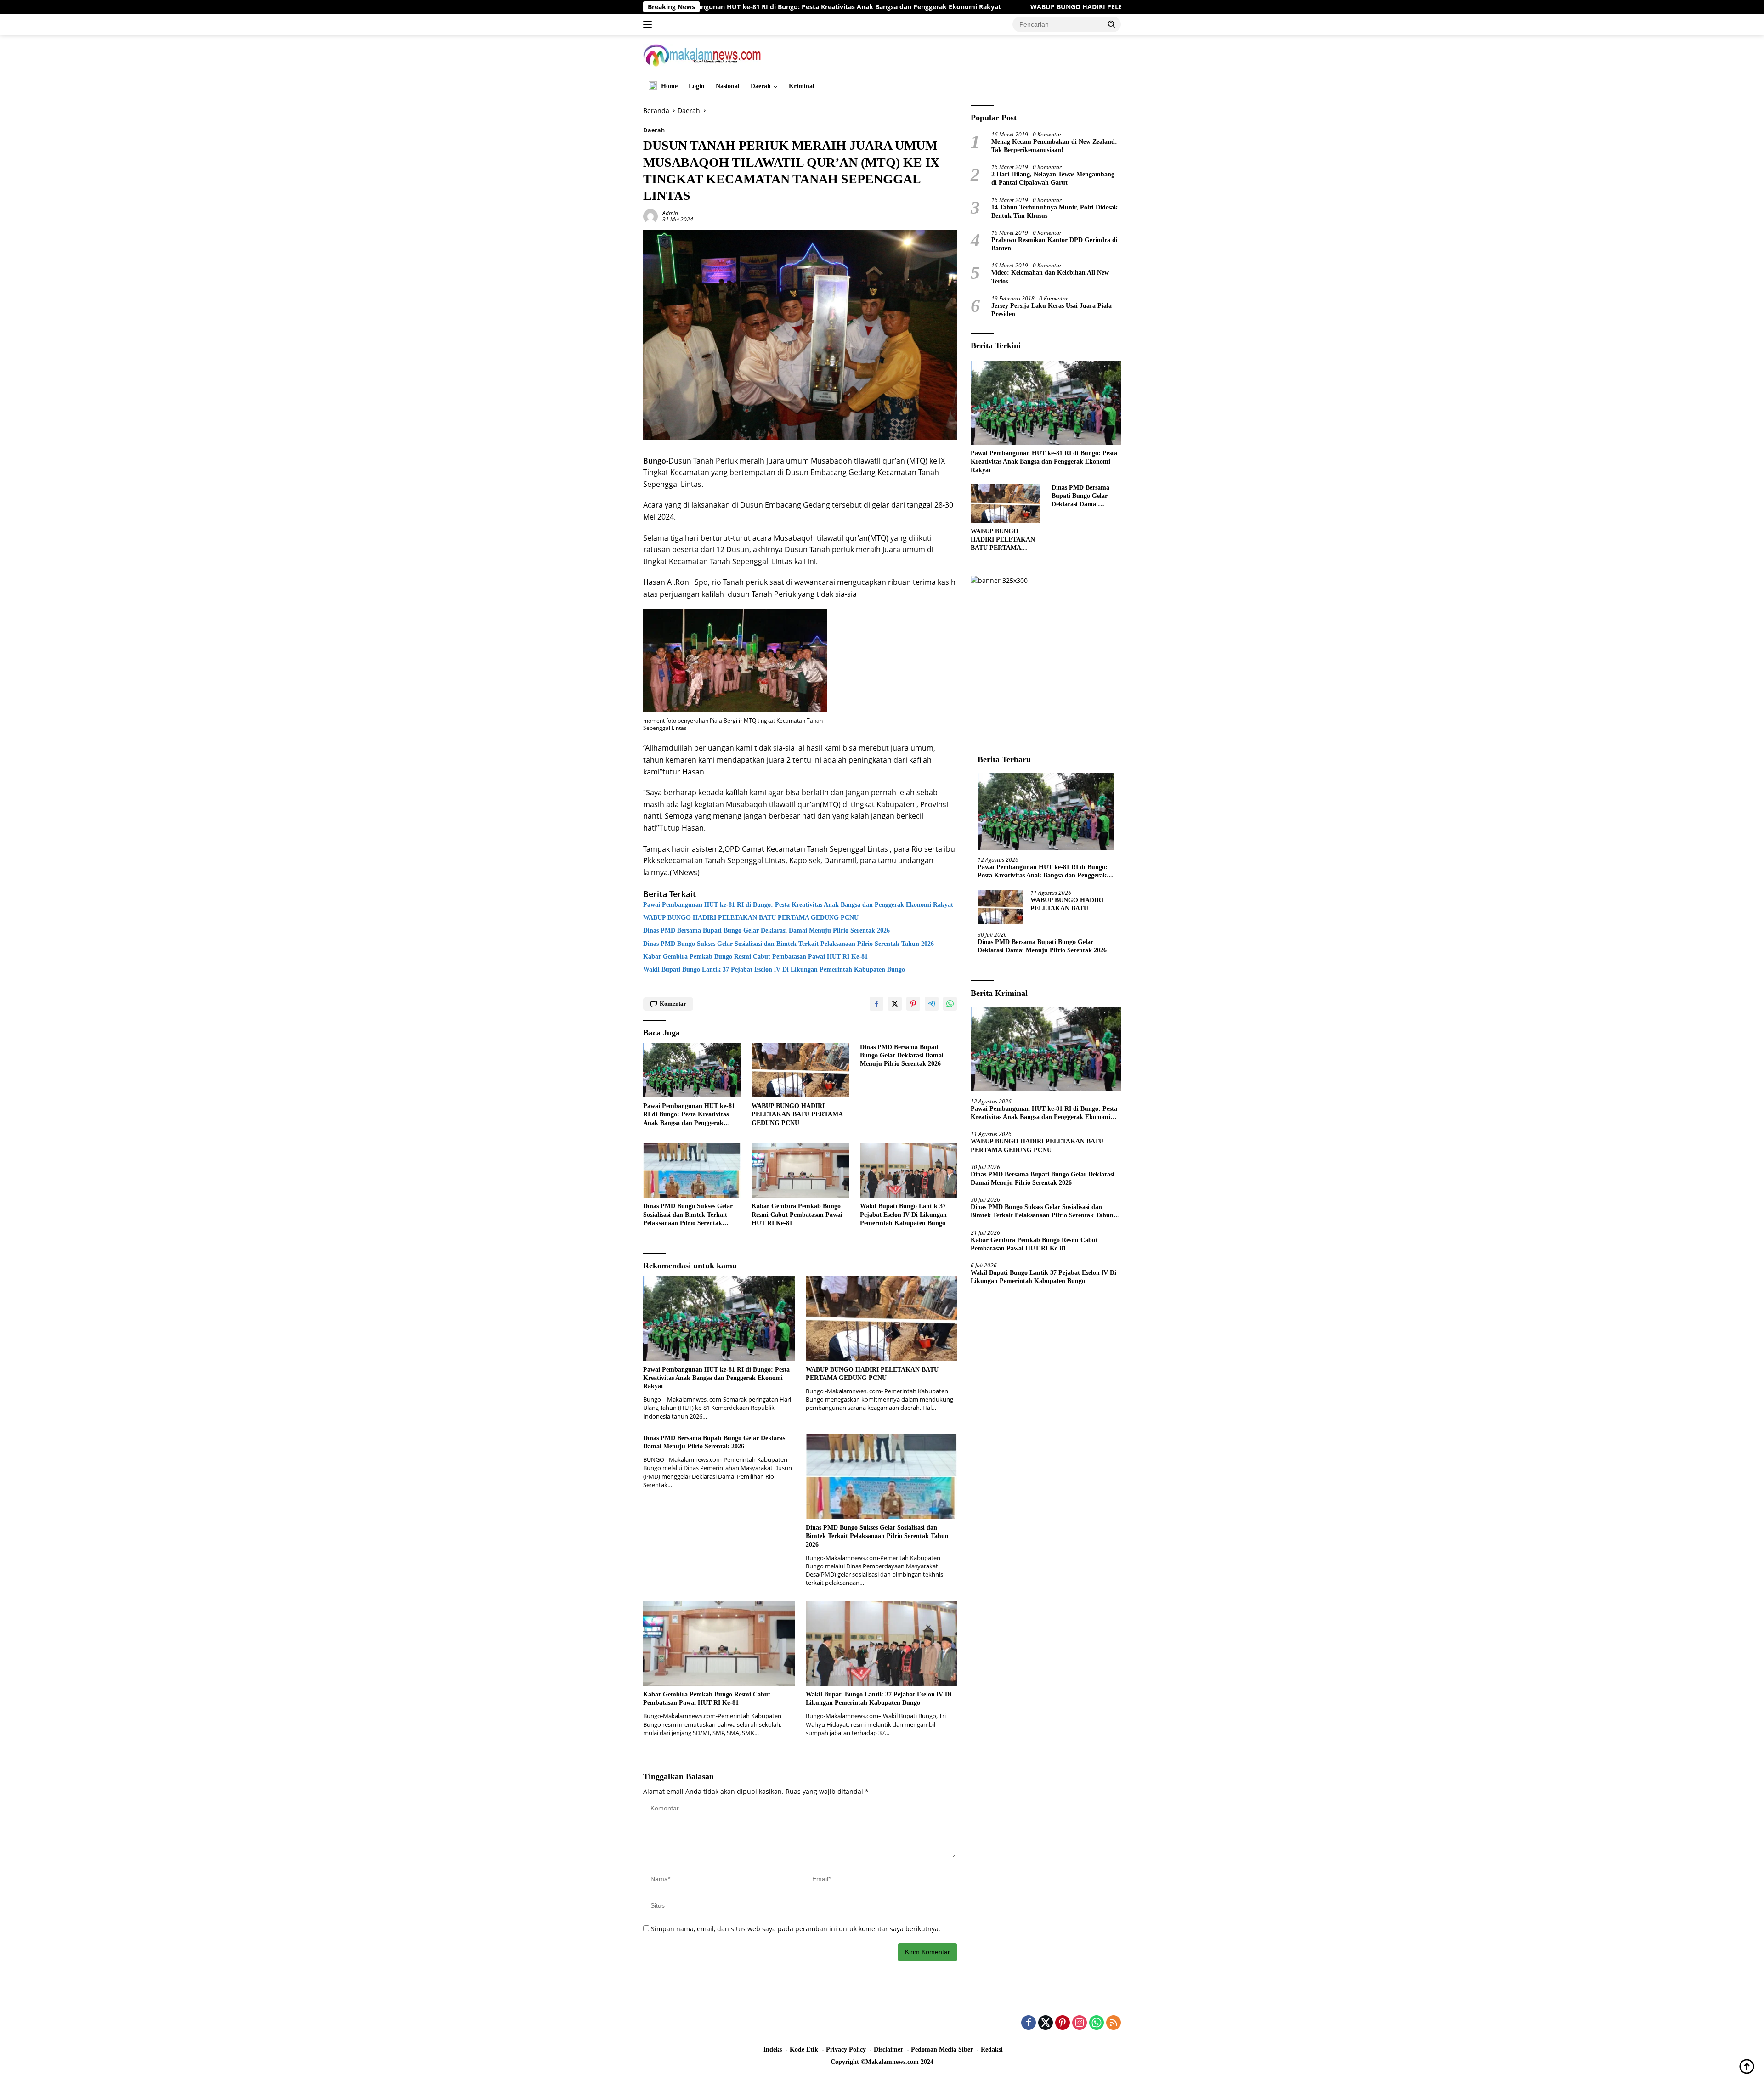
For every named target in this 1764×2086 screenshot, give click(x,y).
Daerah (761, 86)
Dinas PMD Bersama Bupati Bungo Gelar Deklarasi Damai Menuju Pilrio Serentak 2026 (766, 930)
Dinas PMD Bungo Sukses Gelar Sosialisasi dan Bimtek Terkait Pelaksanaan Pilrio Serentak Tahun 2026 (789, 944)
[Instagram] (1080, 2023)
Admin (670, 213)
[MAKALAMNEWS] (702, 54)
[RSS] (1114, 2023)
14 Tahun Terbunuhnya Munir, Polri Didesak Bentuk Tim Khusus (1054, 212)
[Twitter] (1046, 2023)
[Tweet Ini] (895, 1004)
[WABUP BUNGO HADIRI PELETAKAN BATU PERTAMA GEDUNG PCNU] (800, 1071)
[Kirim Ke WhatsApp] (950, 1004)
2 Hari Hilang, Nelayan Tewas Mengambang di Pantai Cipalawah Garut (1053, 178)
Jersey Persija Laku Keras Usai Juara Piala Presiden (1052, 310)
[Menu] (649, 24)
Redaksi (992, 2049)
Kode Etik (804, 2049)
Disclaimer (888, 2049)
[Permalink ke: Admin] (650, 216)
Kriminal (802, 86)
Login (697, 86)
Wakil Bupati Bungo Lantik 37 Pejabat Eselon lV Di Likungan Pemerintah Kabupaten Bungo (774, 970)
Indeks (773, 2049)
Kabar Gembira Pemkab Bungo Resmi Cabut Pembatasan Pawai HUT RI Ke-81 (755, 957)
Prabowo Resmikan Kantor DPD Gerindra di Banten (1054, 244)
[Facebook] (1029, 2023)
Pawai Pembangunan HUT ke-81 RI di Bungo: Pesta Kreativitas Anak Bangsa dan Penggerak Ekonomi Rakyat (798, 905)
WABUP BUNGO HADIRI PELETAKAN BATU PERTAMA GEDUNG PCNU (974, 7)
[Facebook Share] (876, 1004)
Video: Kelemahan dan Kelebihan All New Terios (1050, 277)
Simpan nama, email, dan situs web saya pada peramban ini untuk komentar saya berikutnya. (796, 1929)
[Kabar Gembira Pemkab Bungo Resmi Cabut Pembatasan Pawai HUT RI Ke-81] (800, 1171)
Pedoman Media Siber (942, 2049)
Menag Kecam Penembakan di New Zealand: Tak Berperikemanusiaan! (1054, 146)
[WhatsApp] (1097, 2023)
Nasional (728, 86)
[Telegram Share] (932, 1004)
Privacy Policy (846, 2049)
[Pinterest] (1063, 2023)
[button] (1112, 24)
